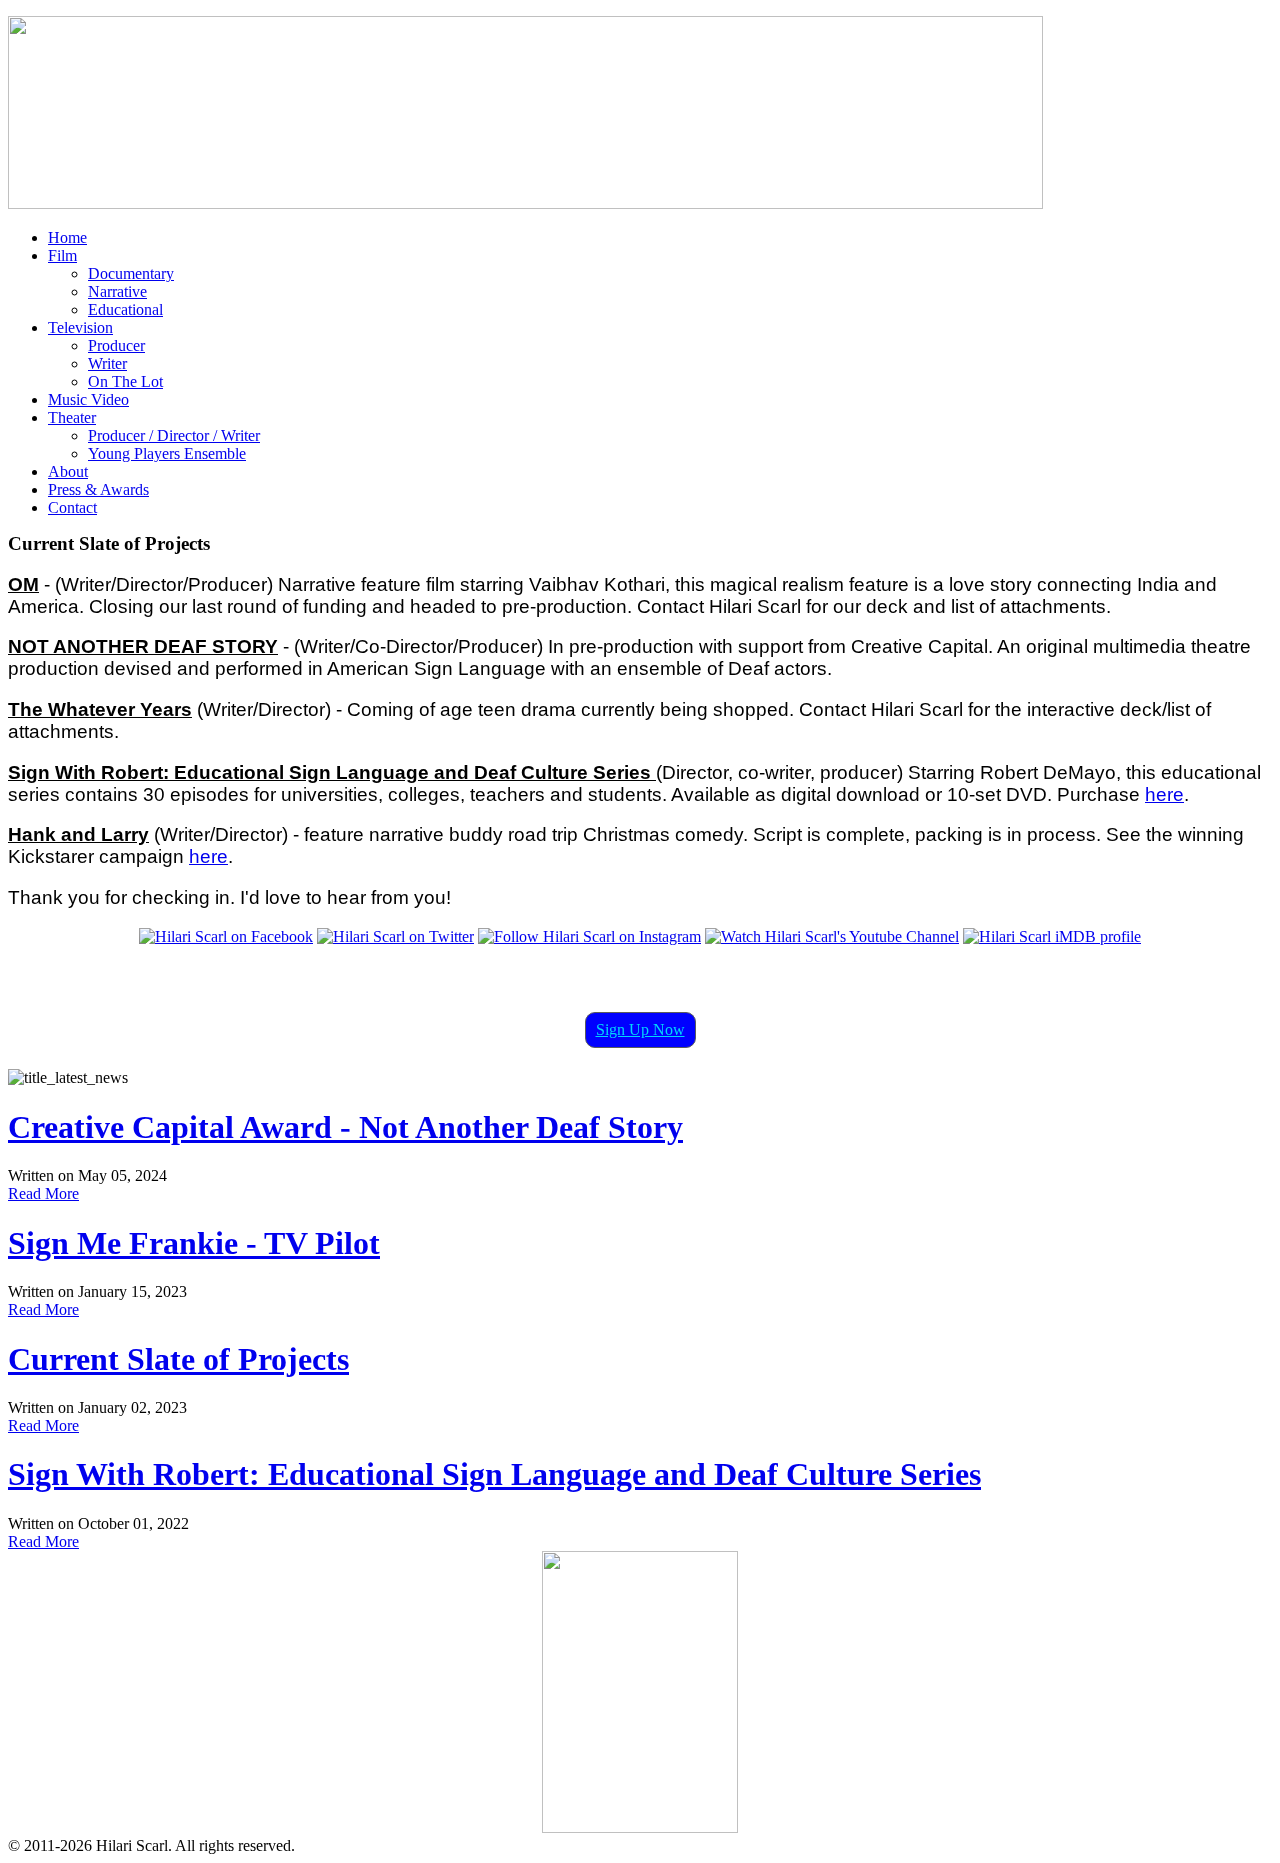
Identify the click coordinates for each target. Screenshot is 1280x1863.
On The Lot (125, 381)
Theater (72, 417)
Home (67, 237)
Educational (125, 309)
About (68, 471)
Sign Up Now (640, 1029)
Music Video (88, 399)
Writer (107, 363)
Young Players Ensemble (167, 453)
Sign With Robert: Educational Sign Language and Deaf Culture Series (494, 1474)
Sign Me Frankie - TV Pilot (194, 1243)
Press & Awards (98, 489)
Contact (72, 507)
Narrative (117, 291)
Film (62, 255)
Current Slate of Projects (178, 1359)
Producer (116, 345)
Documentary (131, 273)
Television (80, 327)
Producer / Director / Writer (174, 435)
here (1164, 794)
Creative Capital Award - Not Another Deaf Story (345, 1127)
